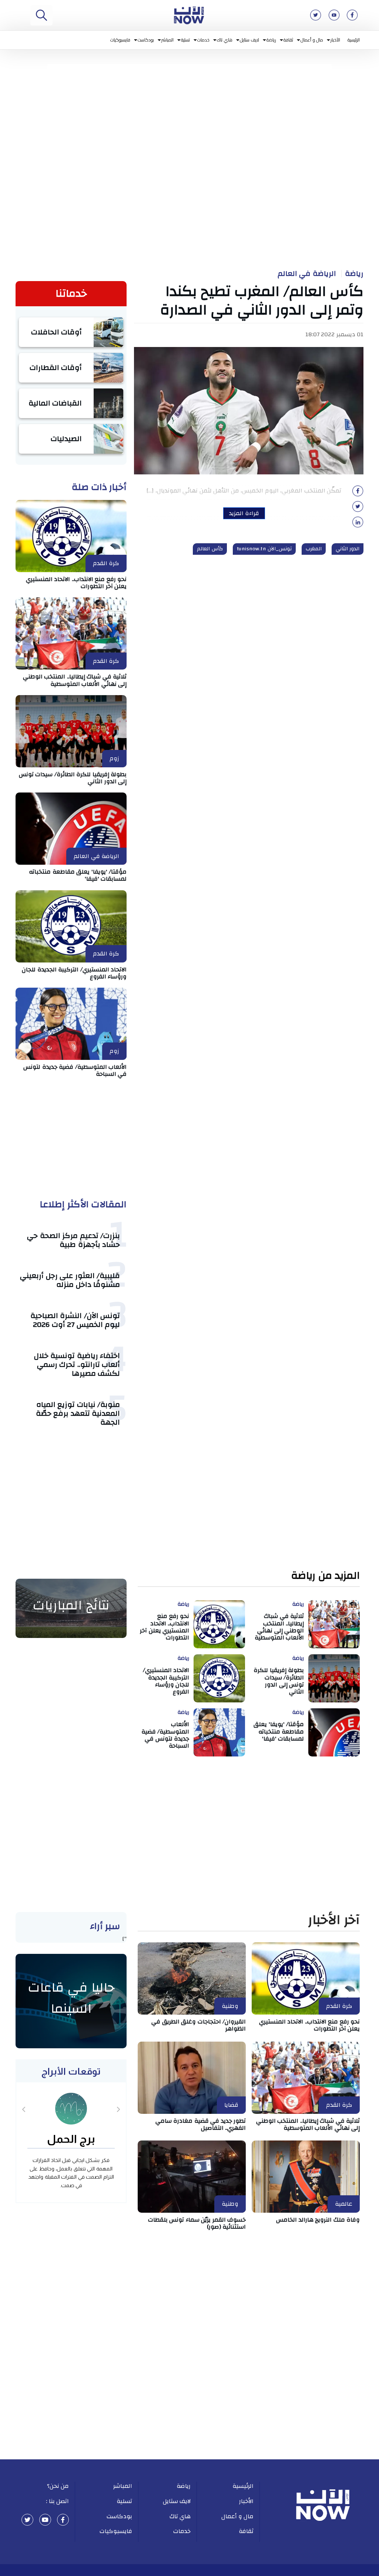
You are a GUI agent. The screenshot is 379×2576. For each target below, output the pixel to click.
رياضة (271, 40)
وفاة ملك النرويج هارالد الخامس (318, 2220)
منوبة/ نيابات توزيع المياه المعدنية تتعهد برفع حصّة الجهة (78, 1413)
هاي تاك (225, 40)
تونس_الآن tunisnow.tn (264, 549)
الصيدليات (66, 439)
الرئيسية (354, 40)
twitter (27, 2520)
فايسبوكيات (120, 40)
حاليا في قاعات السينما (71, 1998)
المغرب (314, 549)
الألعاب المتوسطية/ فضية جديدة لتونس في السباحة (75, 1070)
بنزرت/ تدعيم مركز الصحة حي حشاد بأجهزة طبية (73, 1240)
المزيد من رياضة (326, 1576)
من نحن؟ (58, 2486)
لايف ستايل (250, 40)
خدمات (203, 40)
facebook (63, 2520)
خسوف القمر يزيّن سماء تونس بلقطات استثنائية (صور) (197, 2223)
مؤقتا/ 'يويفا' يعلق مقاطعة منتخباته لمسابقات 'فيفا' (78, 875)
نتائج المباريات (71, 1605)
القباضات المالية (55, 403)
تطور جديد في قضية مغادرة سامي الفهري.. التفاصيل (201, 2124)
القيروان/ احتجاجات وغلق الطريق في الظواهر (199, 2025)
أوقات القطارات (56, 368)
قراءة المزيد (244, 513)
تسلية (185, 40)
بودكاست (146, 40)
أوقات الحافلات (57, 332)
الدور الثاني (348, 549)
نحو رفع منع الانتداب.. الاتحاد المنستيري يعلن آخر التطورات (76, 583)
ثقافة (288, 40)
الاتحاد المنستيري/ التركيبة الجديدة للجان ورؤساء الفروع (74, 973)
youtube (45, 2520)
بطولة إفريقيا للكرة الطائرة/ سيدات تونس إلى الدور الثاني (73, 778)
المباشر (167, 40)
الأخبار (335, 40)
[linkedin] (358, 524)
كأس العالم (210, 549)
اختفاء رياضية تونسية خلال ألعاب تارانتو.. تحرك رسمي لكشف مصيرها (77, 1364)
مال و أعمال (312, 40)
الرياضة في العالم (307, 274)
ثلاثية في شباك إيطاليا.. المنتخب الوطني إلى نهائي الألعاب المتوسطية (75, 680)
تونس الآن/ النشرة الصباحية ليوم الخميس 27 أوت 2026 (75, 1320)
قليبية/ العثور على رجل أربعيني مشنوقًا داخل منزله (70, 1280)
